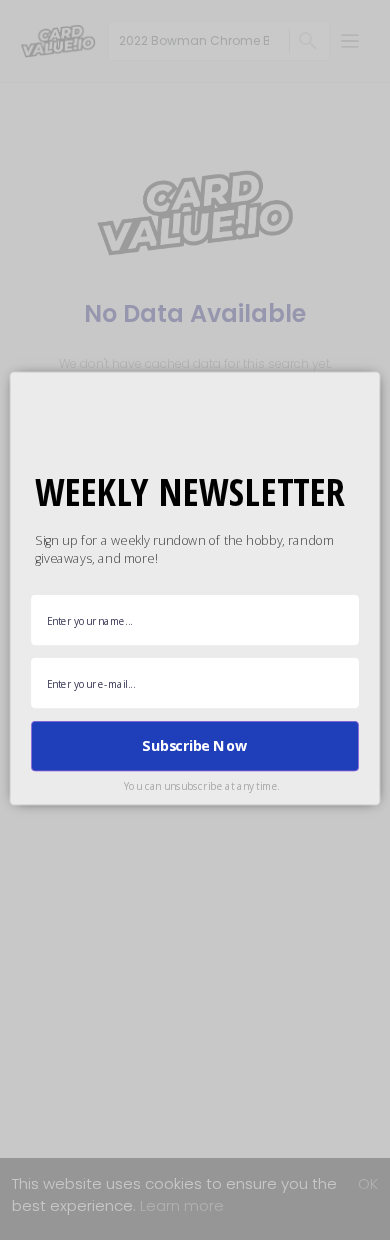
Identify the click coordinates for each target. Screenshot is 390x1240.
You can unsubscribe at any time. (202, 786)
